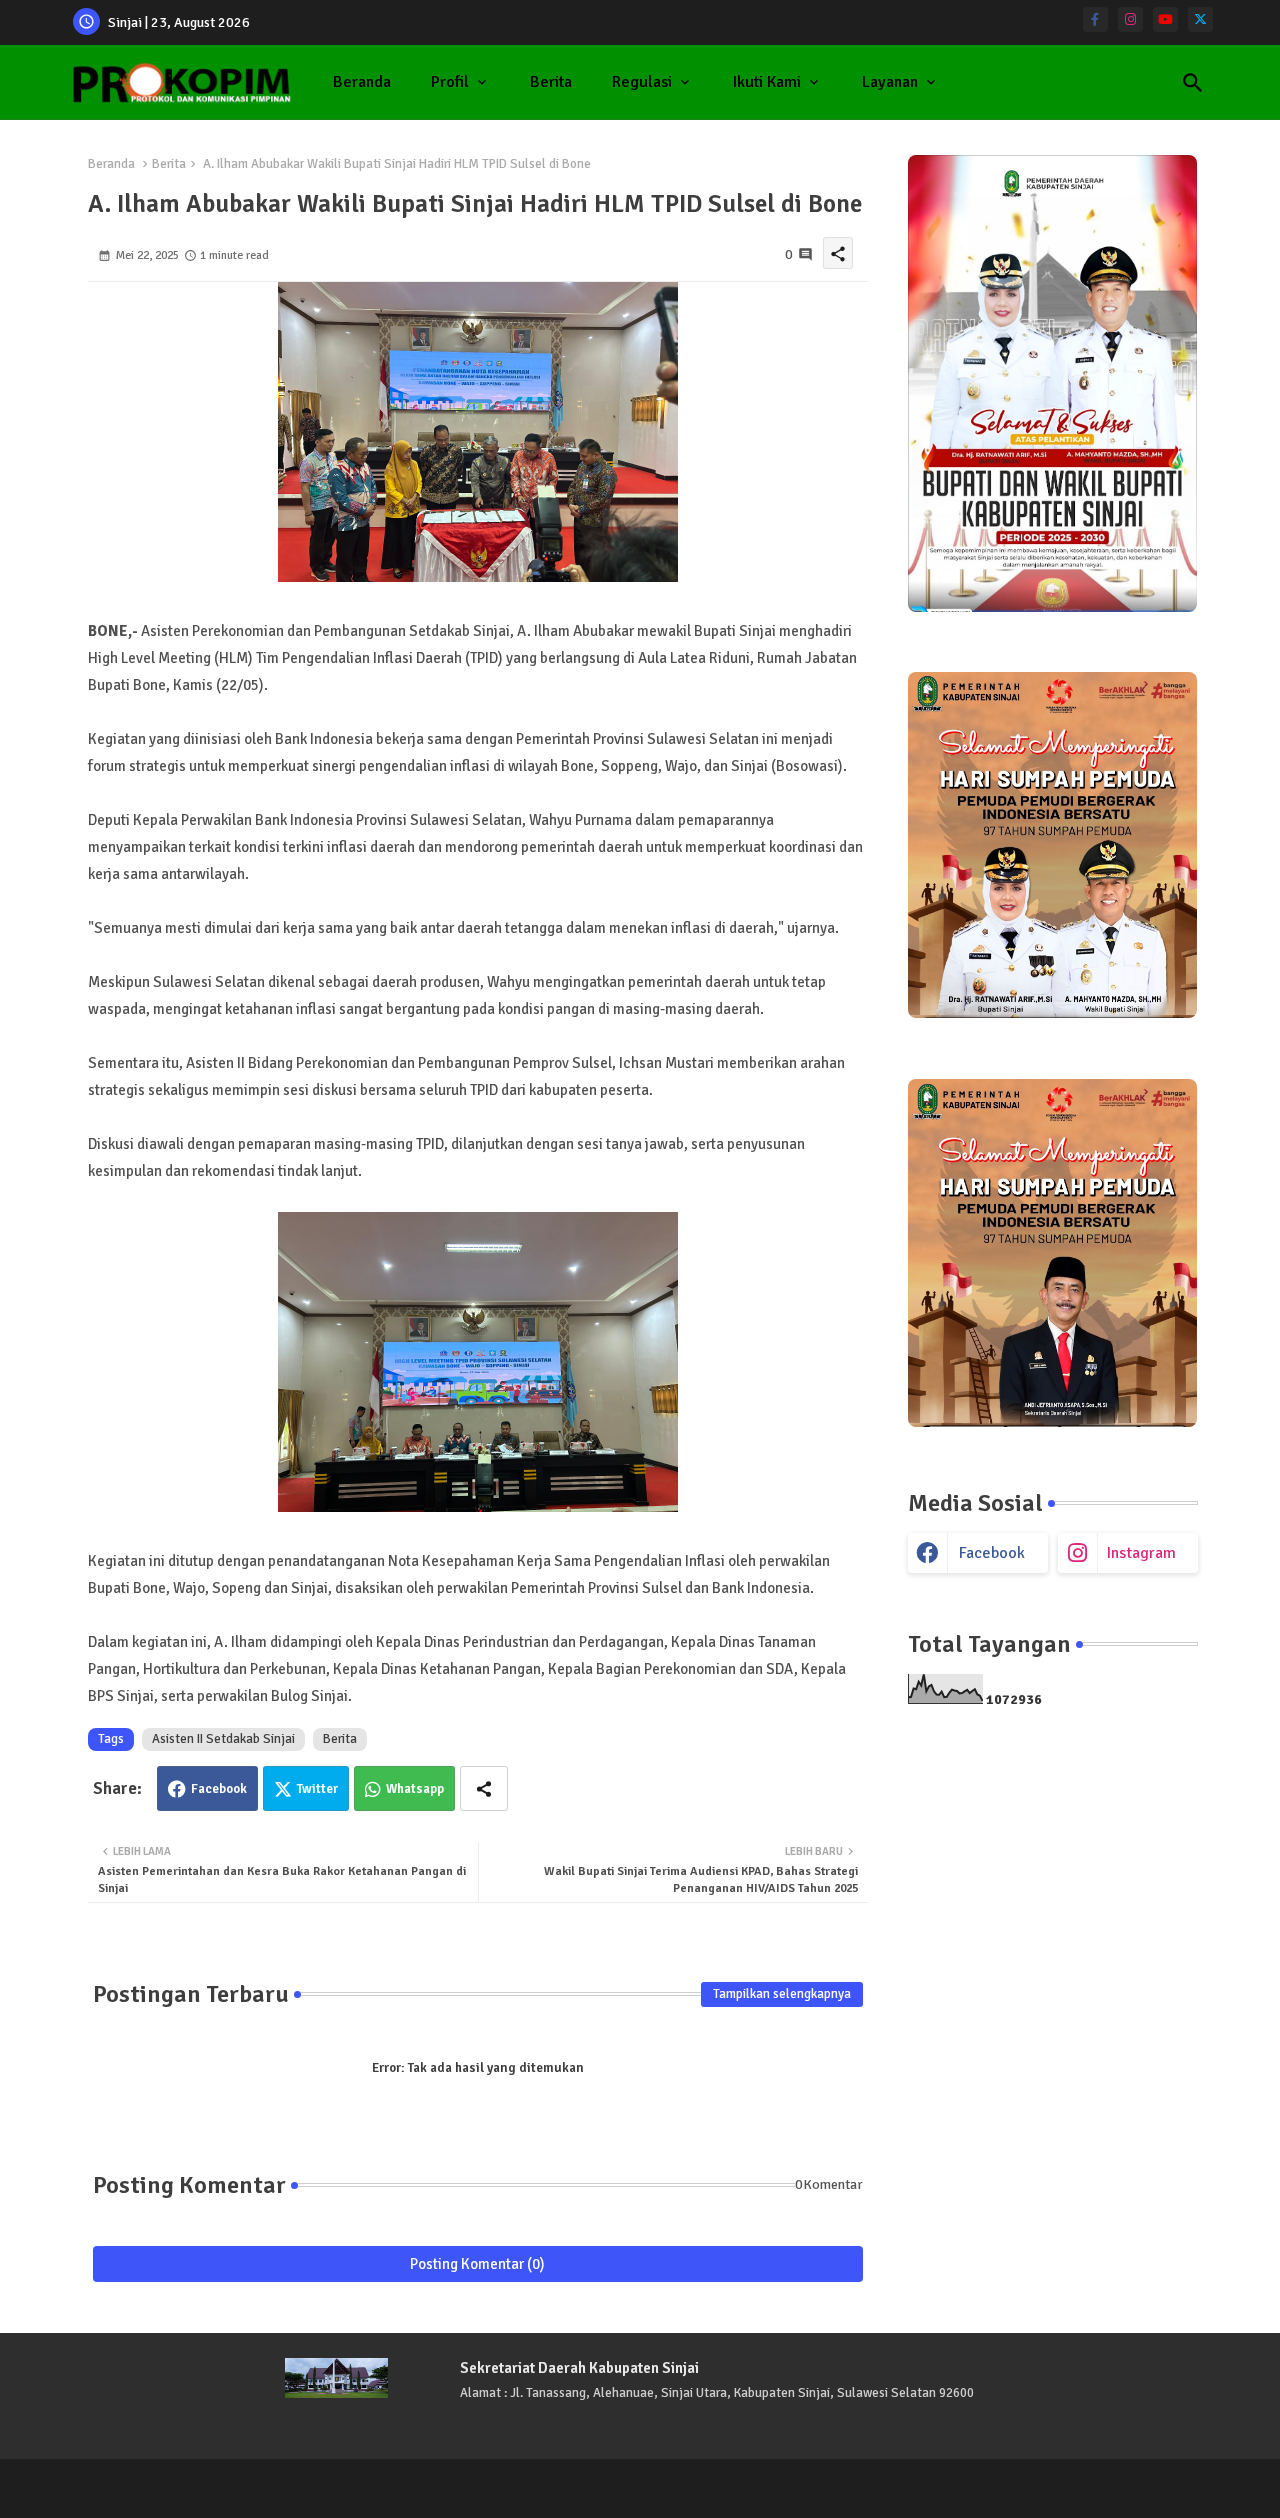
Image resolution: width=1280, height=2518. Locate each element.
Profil (450, 82)
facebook (992, 1553)
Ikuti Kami (767, 82)
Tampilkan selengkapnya (782, 1994)
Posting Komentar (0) (477, 2264)
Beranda (362, 82)
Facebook (219, 1789)
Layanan (890, 82)
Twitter (317, 1789)
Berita (551, 82)
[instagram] (1130, 19)
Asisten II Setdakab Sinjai (223, 1739)
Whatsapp (415, 1789)
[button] (1193, 83)
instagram (1141, 1553)
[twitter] (1200, 19)
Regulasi (642, 82)
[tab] (362, 82)
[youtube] (1165, 19)
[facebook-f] (1095, 19)
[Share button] (484, 1788)
